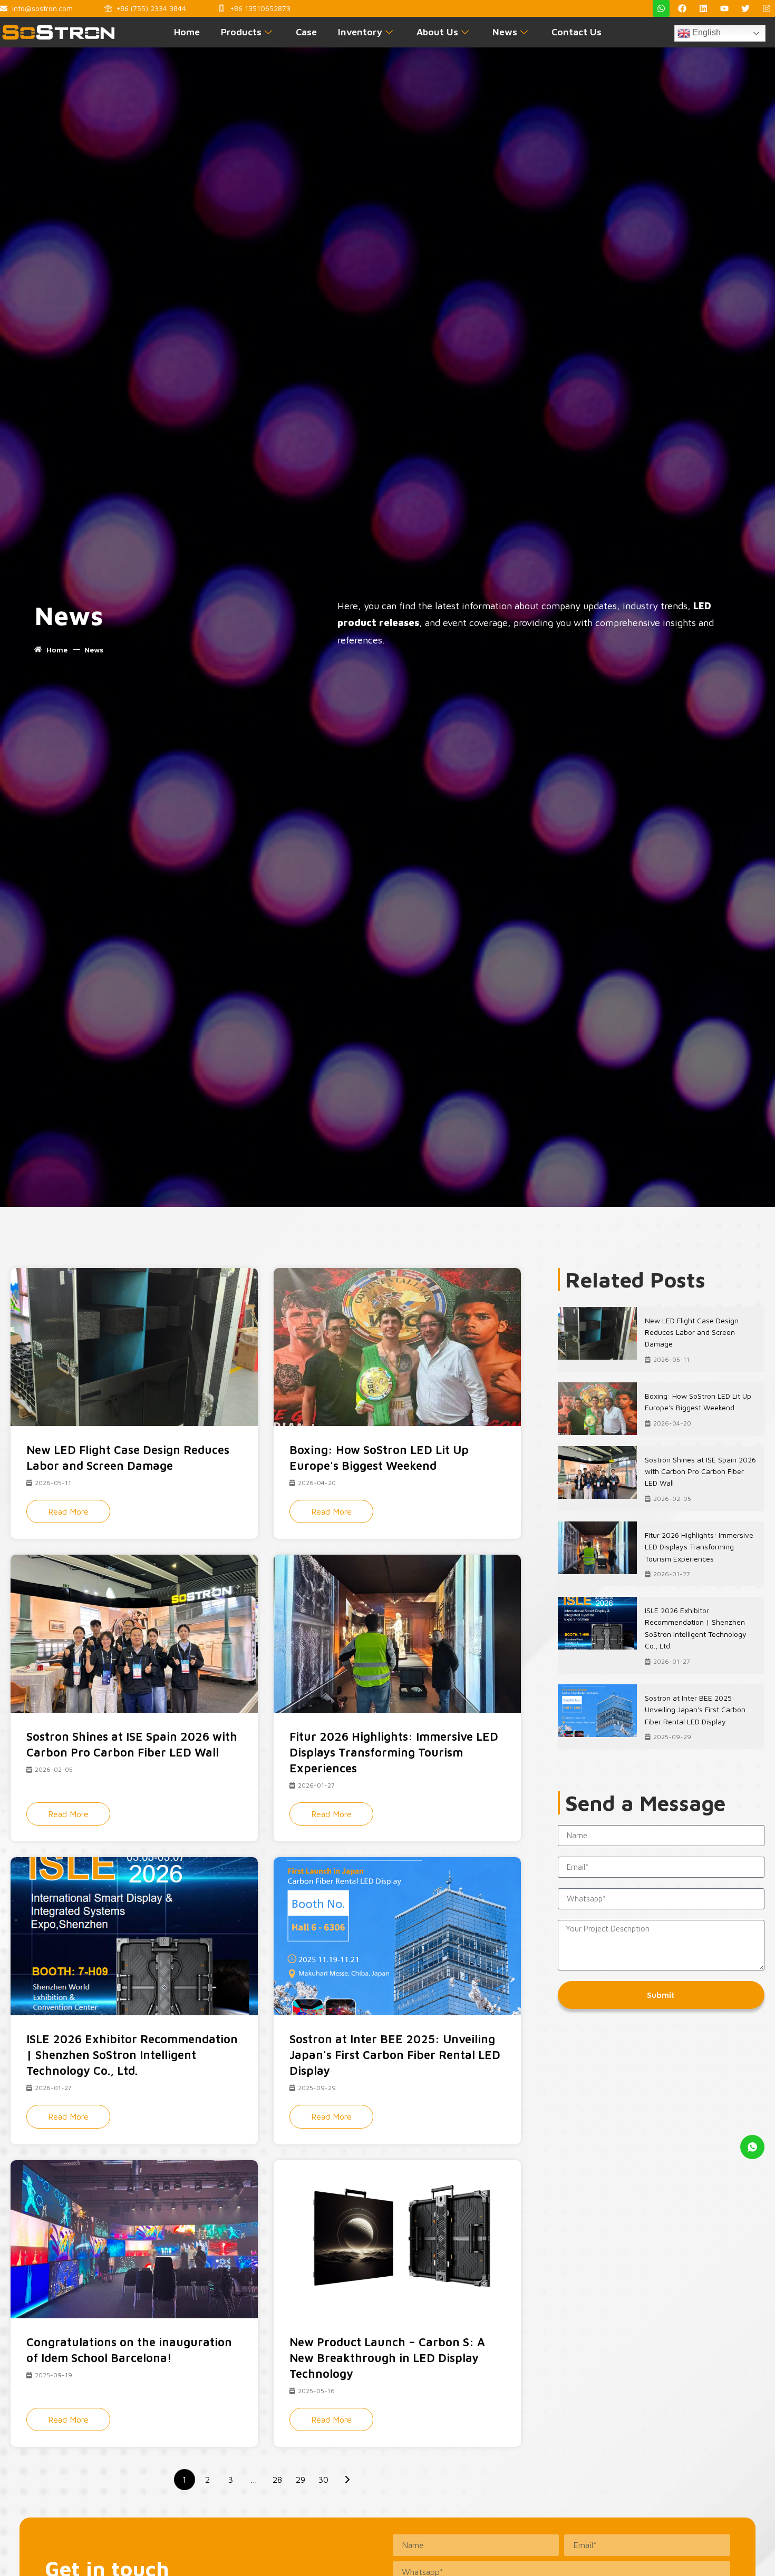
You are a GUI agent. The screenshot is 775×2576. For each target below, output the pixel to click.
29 (301, 2480)
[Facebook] (682, 8)
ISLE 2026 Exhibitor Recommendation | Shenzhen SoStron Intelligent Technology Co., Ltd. (696, 1628)
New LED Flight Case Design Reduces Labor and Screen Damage (692, 1332)
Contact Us (577, 32)
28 (277, 2480)
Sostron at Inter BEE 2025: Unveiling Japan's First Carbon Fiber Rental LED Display (695, 1710)
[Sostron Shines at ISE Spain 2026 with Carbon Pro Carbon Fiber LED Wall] (597, 1472)
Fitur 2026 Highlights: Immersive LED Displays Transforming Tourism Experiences (699, 1547)
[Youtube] (724, 8)
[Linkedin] (703, 8)
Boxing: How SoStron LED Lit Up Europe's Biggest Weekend (698, 1402)
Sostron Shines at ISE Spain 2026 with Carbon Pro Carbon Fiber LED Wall (700, 1471)
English (705, 32)
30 (323, 2480)
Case (306, 32)
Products (241, 32)
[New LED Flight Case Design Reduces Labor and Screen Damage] (597, 1333)
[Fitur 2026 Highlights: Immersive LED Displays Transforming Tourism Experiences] (597, 1548)
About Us (437, 32)
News (505, 32)
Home (187, 32)
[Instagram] (767, 8)
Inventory (360, 32)
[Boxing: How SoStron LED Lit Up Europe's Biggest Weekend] (597, 1409)
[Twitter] (745, 8)
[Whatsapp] (661, 8)
